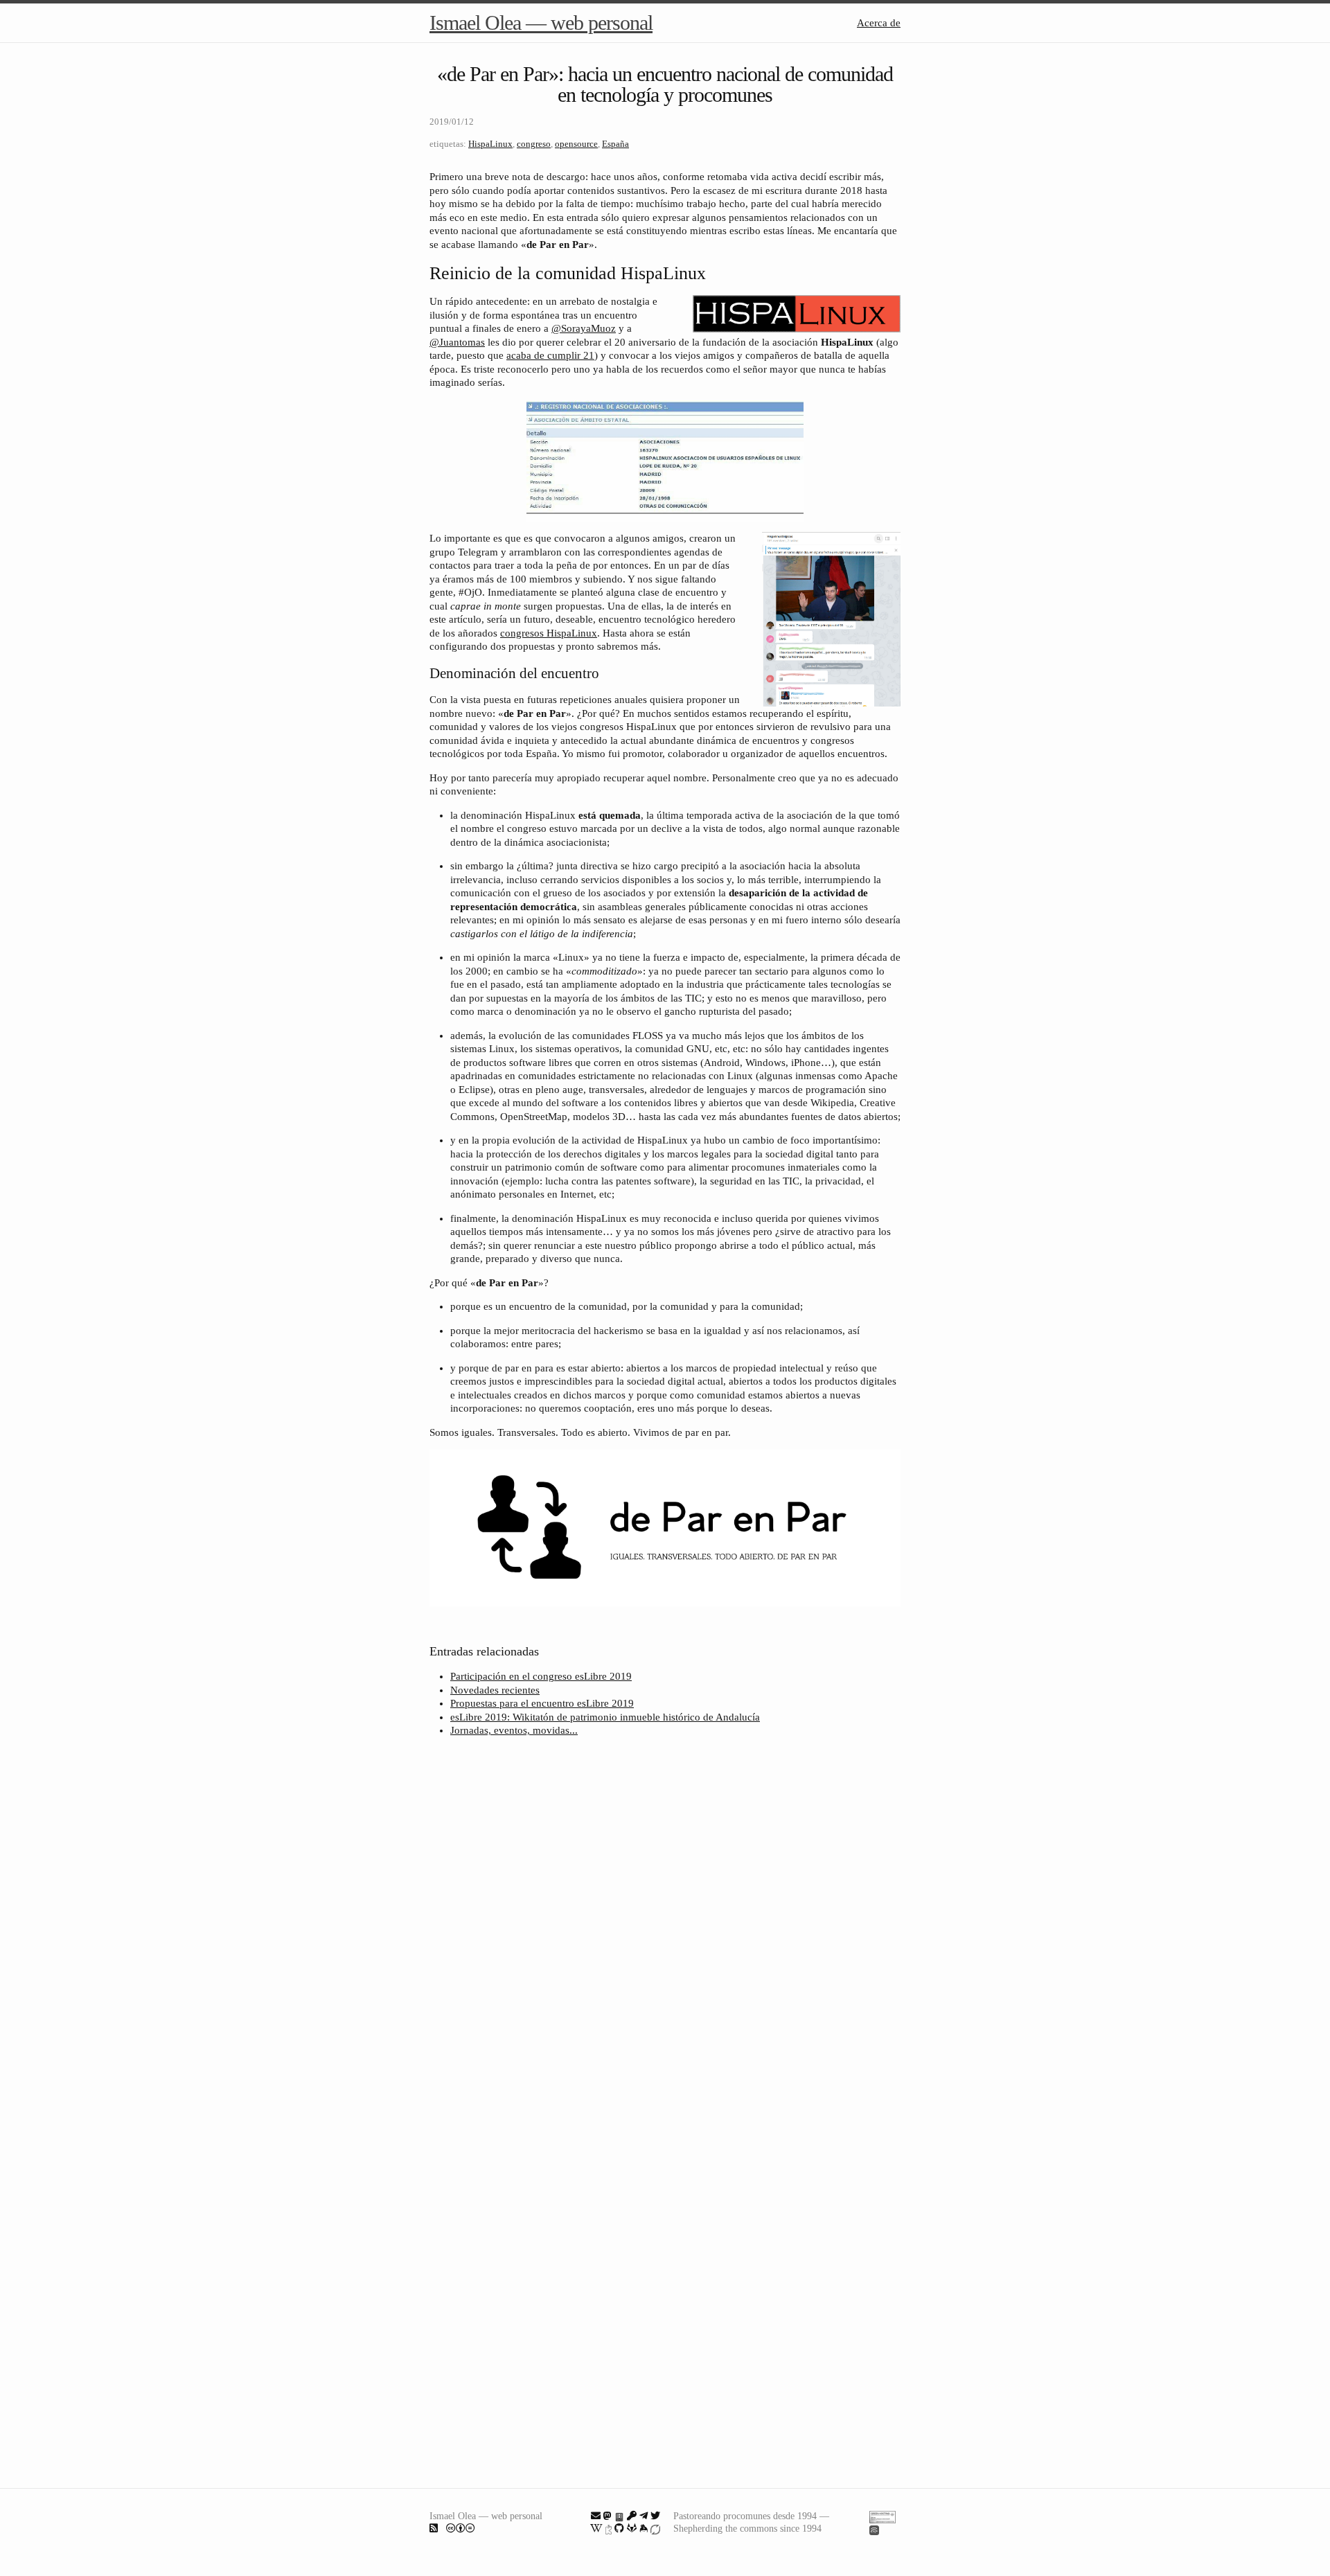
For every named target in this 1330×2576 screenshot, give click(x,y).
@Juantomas (457, 342)
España (615, 144)
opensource (576, 144)
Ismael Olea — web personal (541, 23)
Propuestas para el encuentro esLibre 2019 (542, 1703)
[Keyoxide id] (609, 2528)
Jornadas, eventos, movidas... (514, 1730)
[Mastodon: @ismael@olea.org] (608, 2516)
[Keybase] (644, 2528)
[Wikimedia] (596, 2528)
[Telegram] (644, 2516)
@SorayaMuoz (584, 328)
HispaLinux (490, 144)
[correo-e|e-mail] (596, 2516)
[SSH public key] (632, 2516)
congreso (534, 144)
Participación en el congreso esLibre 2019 (541, 1676)
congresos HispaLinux (549, 633)
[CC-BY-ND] (461, 2528)
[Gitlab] (632, 2528)
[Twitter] (655, 2516)
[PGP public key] (619, 2516)
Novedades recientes (495, 1690)
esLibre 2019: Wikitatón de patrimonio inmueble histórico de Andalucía (605, 1717)
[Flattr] (655, 2528)
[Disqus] (665, 1932)
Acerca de (879, 23)
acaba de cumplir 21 (550, 355)
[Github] (619, 2528)
